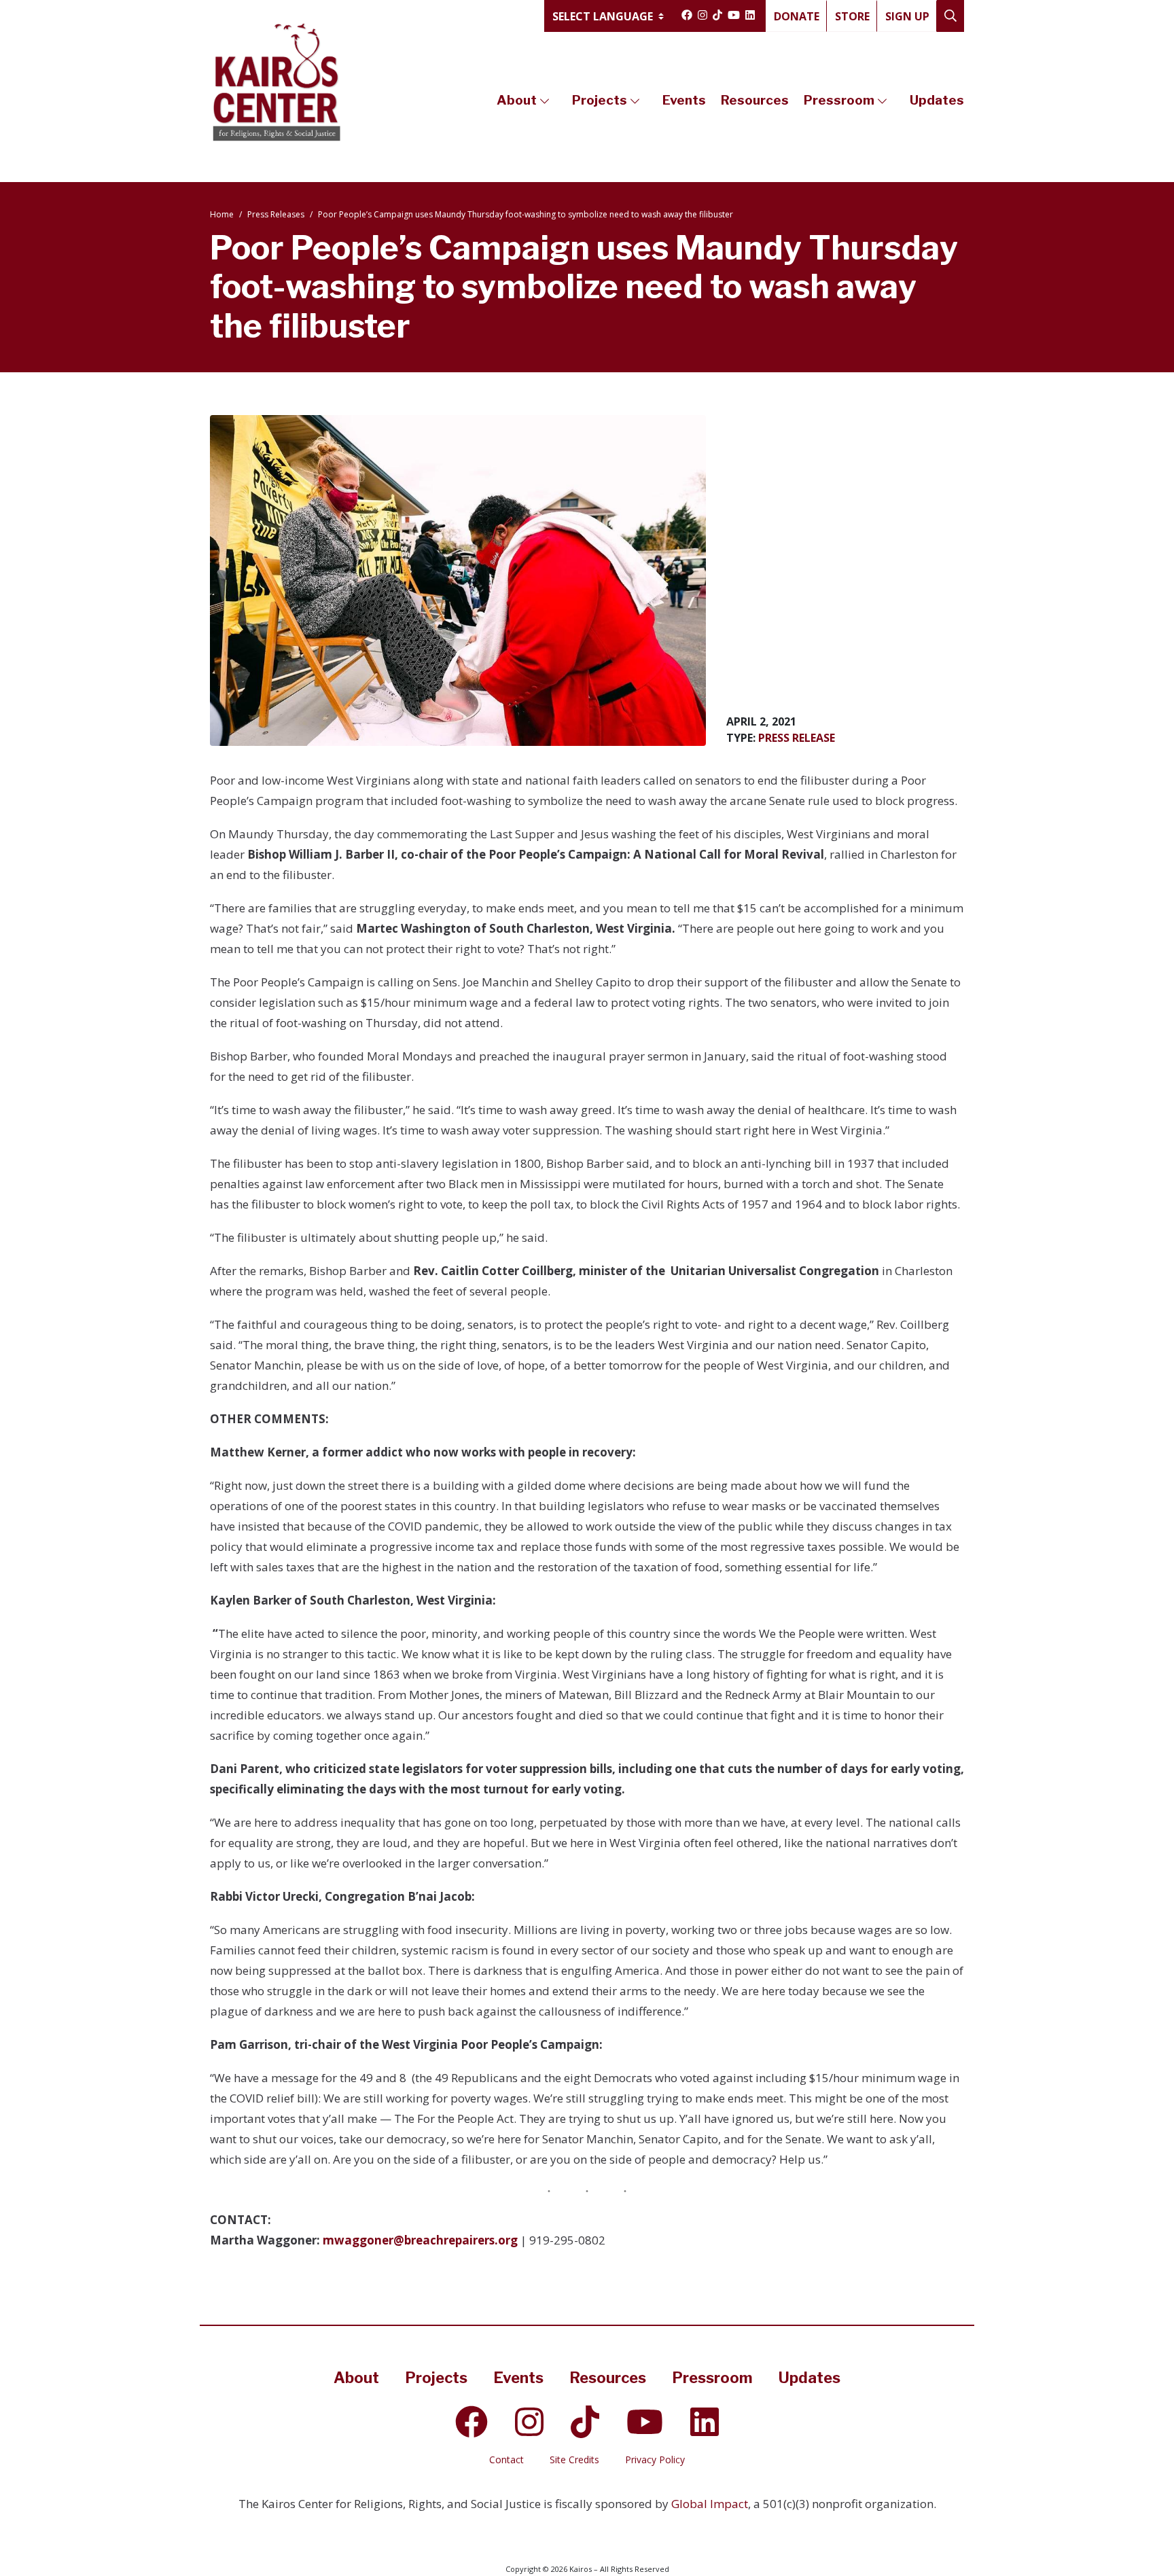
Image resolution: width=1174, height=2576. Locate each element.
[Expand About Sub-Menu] (545, 101)
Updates (937, 100)
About (517, 100)
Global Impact (710, 2504)
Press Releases (276, 214)
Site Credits (574, 2459)
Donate (797, 16)
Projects (600, 100)
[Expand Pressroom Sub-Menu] (882, 101)
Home (222, 214)
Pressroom (839, 100)
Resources (755, 100)
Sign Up (907, 16)
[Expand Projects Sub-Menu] (635, 101)
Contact (506, 2459)
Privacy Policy (655, 2459)
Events (684, 100)
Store (852, 16)
